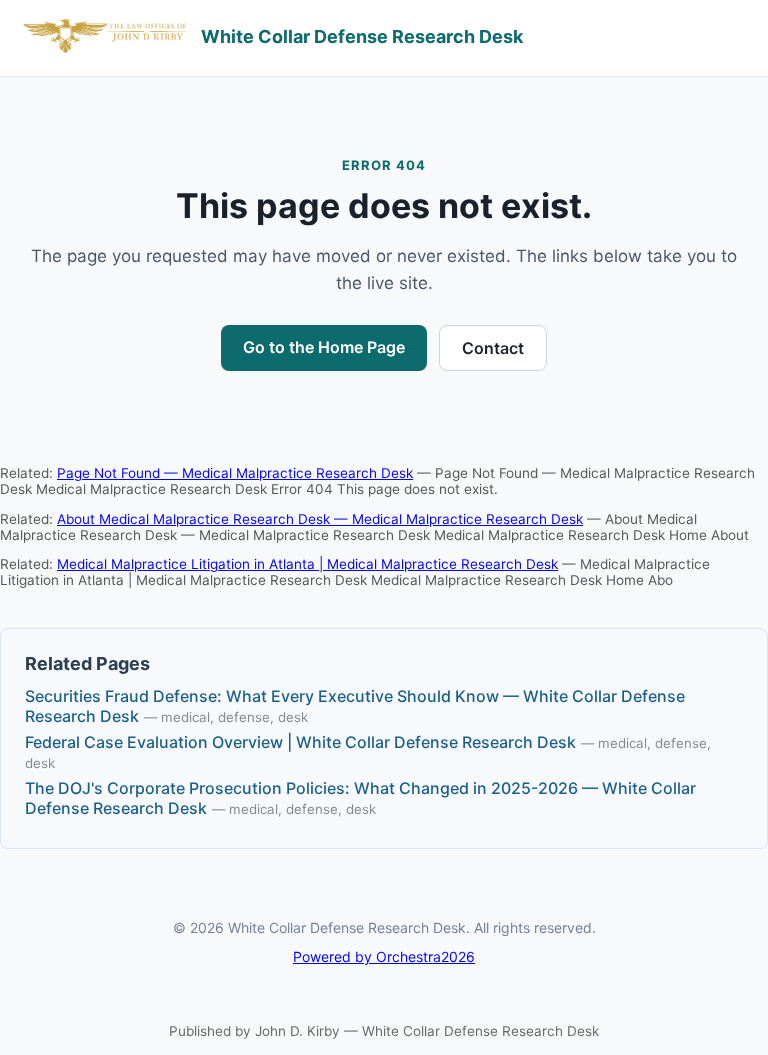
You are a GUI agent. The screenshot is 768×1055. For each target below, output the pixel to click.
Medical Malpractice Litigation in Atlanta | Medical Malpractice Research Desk (307, 564)
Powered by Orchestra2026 (384, 956)
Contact (493, 348)
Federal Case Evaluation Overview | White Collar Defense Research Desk (300, 742)
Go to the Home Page (324, 347)
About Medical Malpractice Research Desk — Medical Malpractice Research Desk (320, 519)
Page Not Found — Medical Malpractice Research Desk (235, 473)
